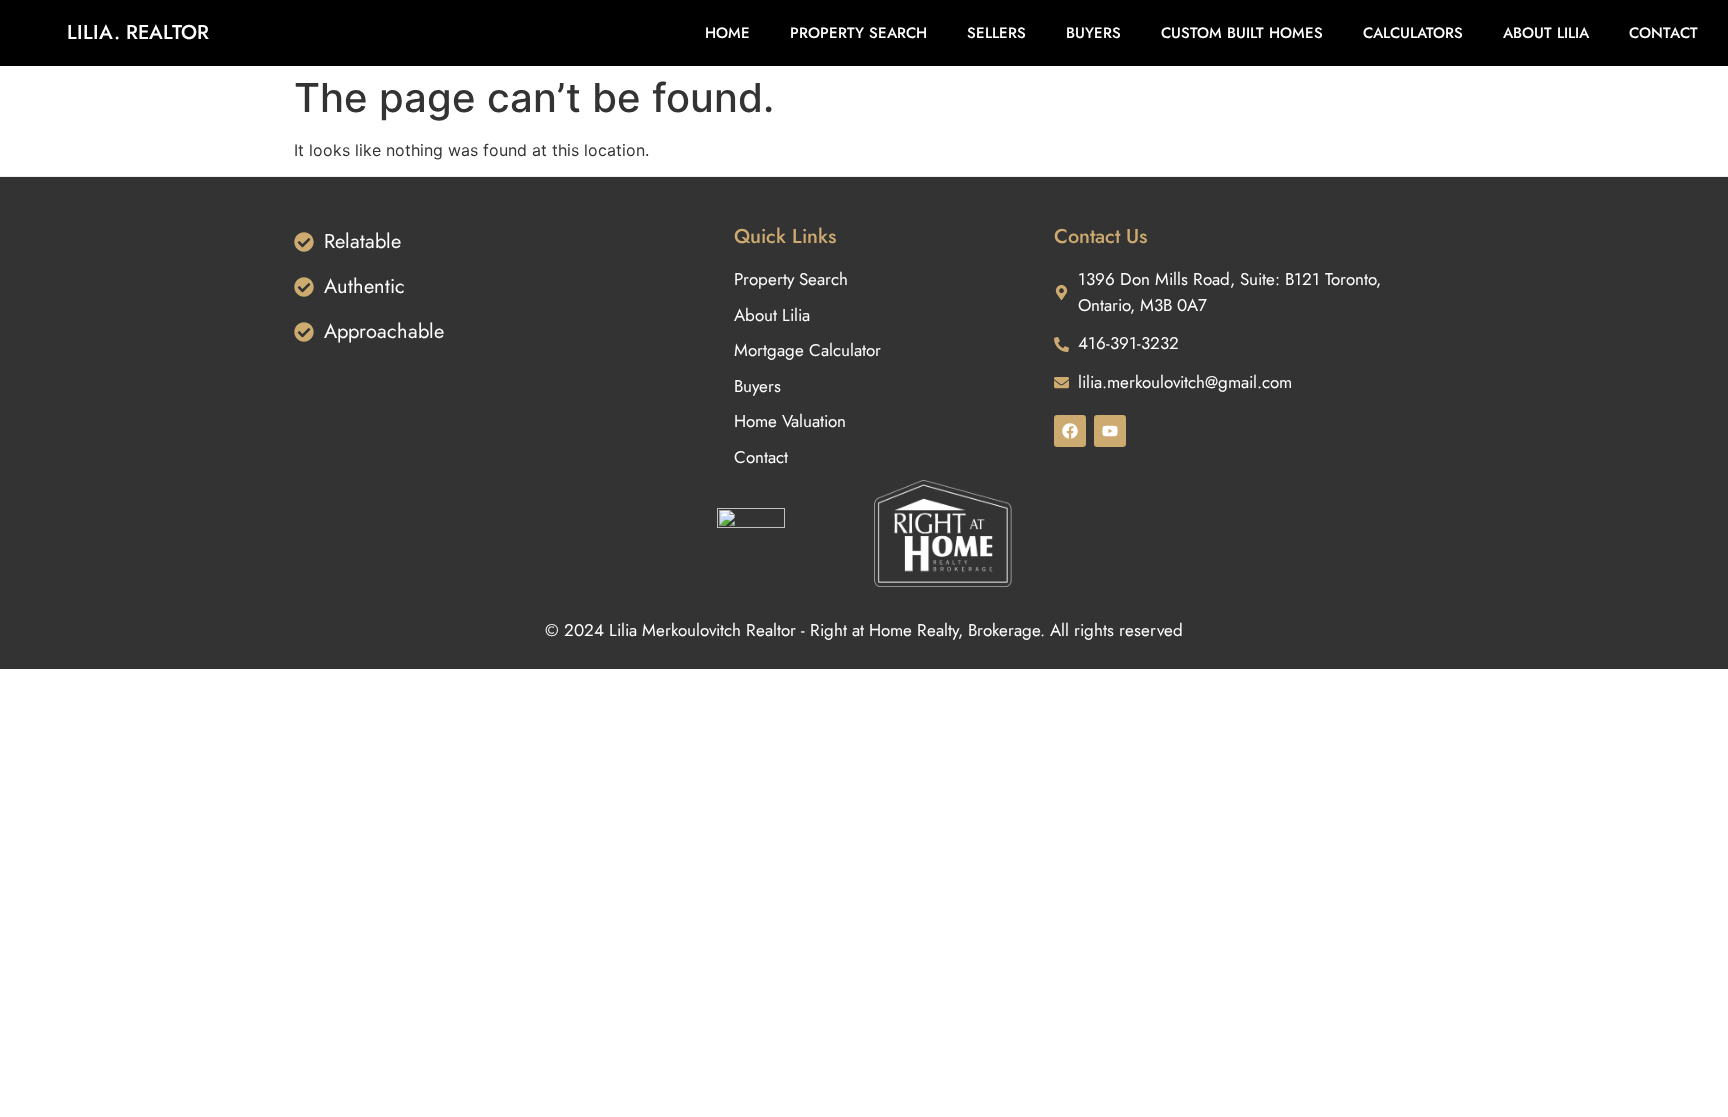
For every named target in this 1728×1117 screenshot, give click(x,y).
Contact (1663, 33)
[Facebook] (1070, 431)
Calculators (1413, 33)
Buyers (1093, 33)
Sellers (996, 33)
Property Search (858, 33)
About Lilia (1546, 33)
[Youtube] (1110, 431)
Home (727, 33)
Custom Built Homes (1242, 33)
